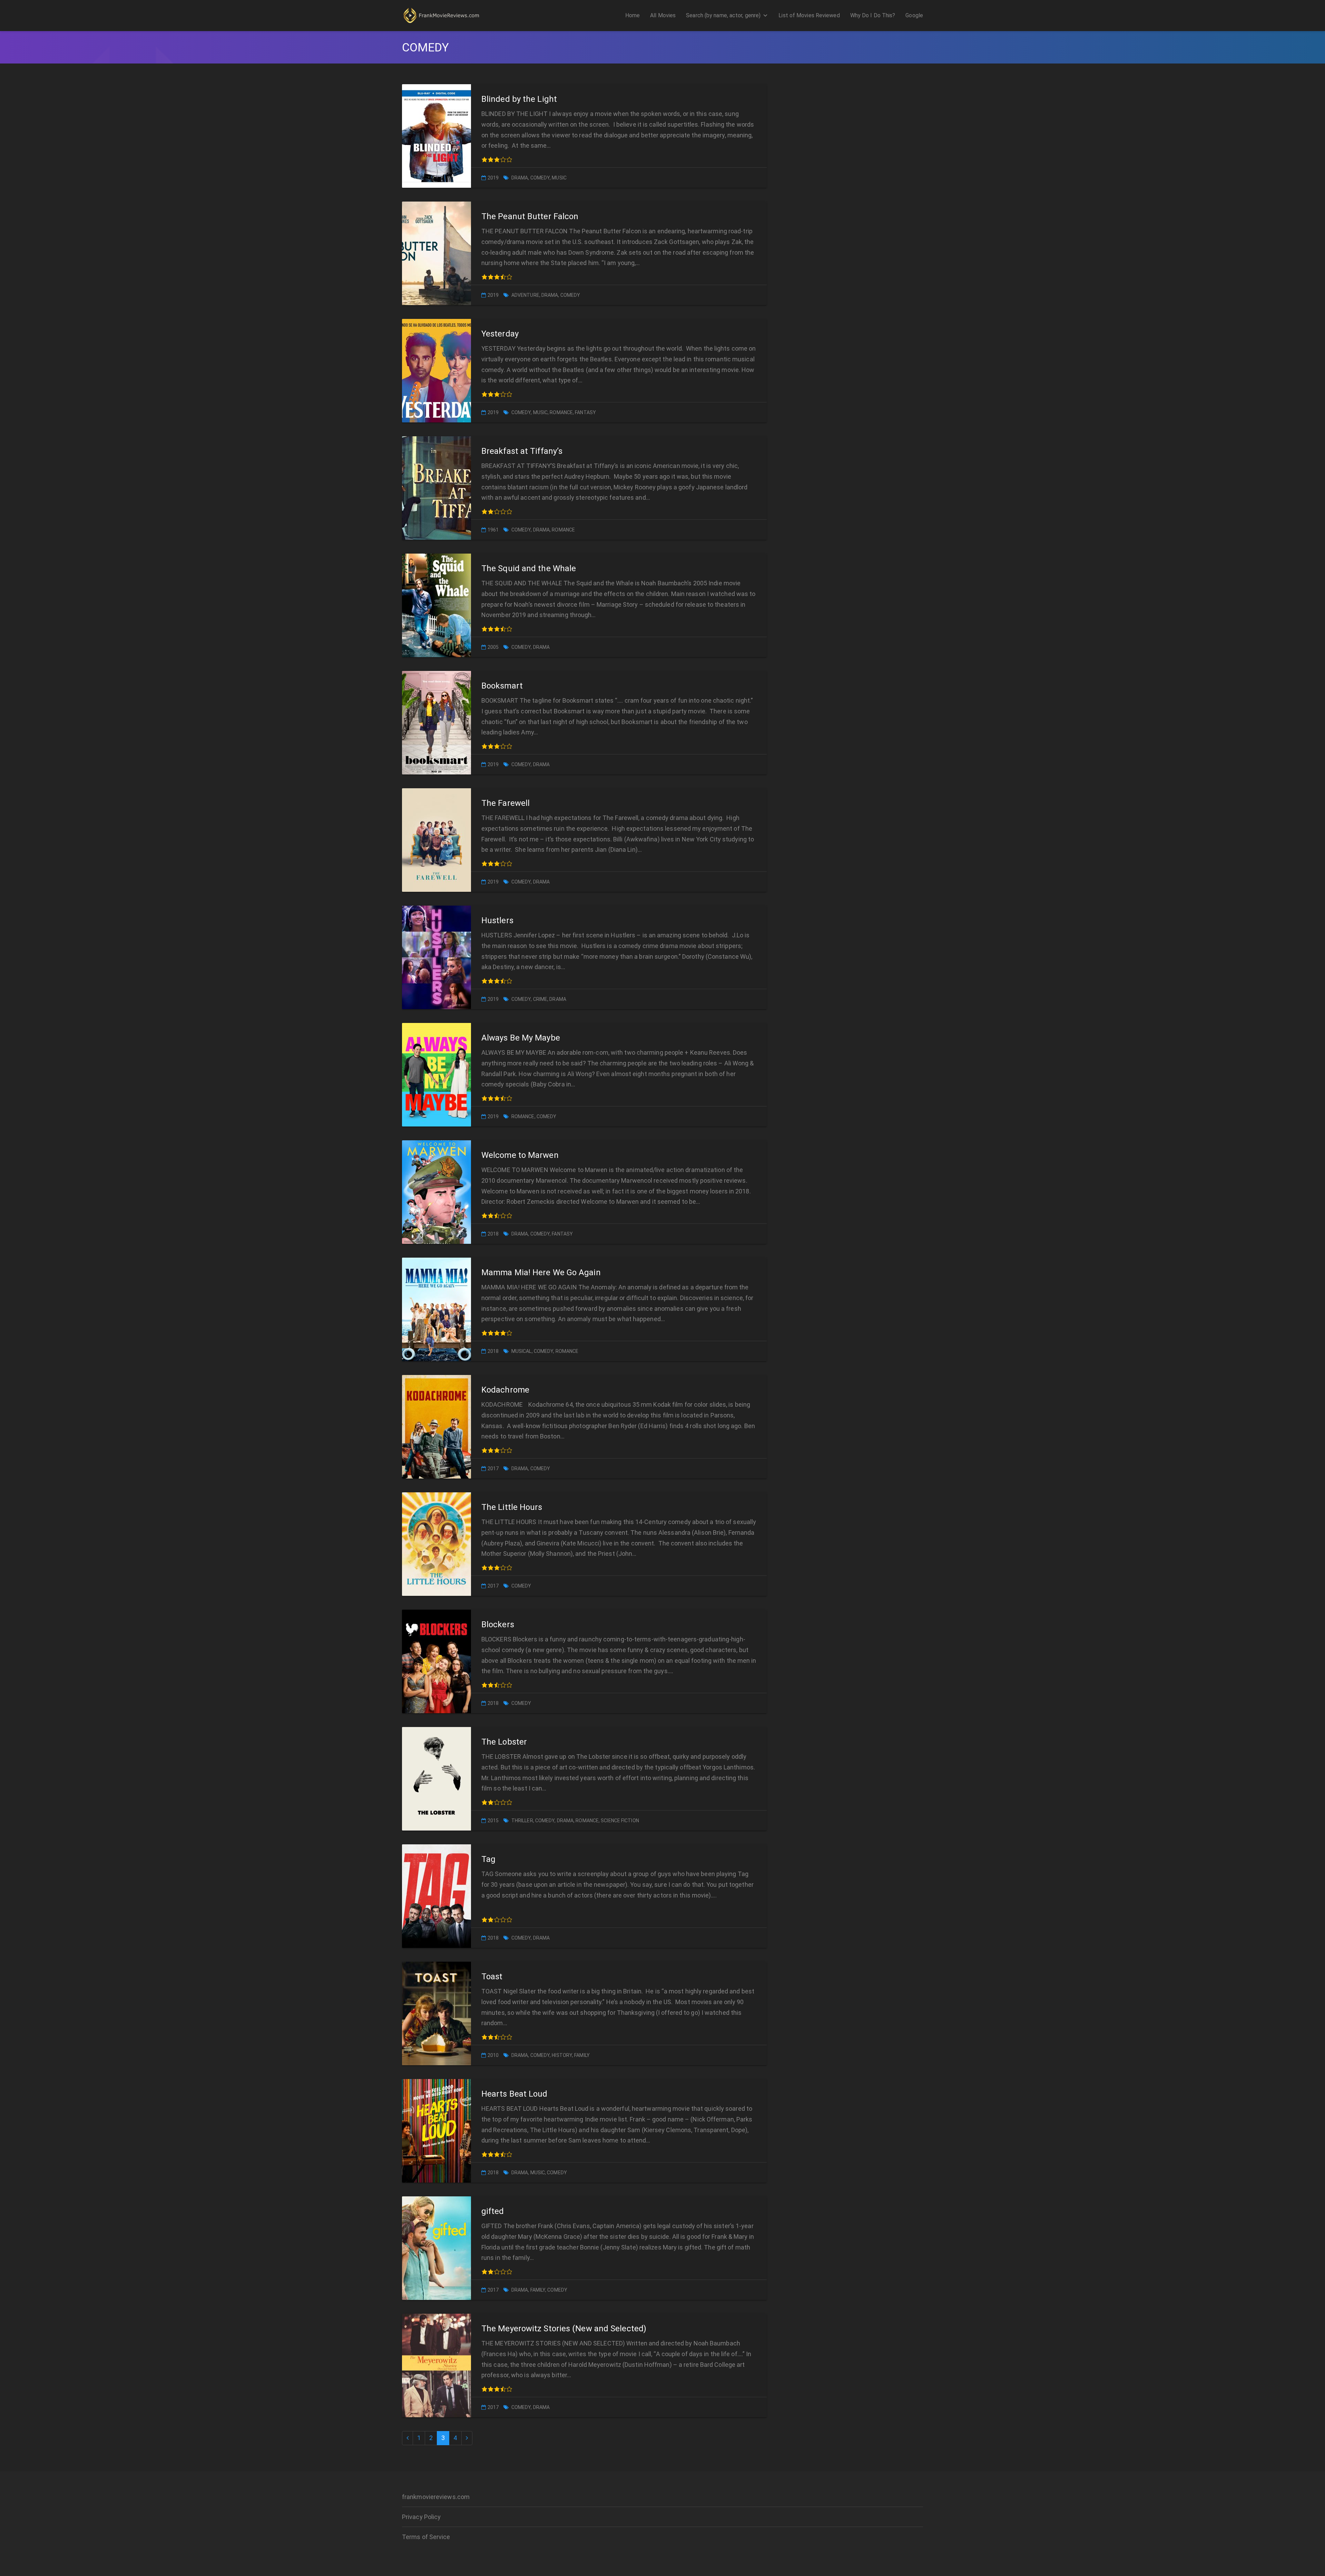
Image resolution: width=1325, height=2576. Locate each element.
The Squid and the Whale (529, 568)
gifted (493, 2211)
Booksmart (502, 686)
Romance (561, 412)
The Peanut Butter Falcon (530, 216)
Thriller (522, 1821)
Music (559, 178)
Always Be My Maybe (521, 1038)
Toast (492, 1977)
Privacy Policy (421, 2517)
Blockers (498, 1624)
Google (914, 15)
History (562, 2055)
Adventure (525, 295)
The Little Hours (512, 1507)
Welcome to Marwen (520, 1155)
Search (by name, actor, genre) (723, 15)
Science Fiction (620, 1821)
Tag (488, 1859)
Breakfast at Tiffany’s (522, 451)
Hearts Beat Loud (514, 2094)
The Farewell (506, 803)
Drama (520, 178)
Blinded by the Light (519, 99)
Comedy (540, 178)
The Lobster (504, 1742)
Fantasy (585, 412)
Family (582, 2055)
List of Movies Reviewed (809, 15)
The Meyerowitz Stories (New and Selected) (564, 2329)
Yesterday (500, 334)
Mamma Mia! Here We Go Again (541, 1272)
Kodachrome (505, 1390)
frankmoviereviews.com (436, 2497)
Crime (540, 999)
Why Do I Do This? (873, 15)
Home (632, 15)
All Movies (663, 15)
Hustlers (497, 920)
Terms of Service (426, 2537)
